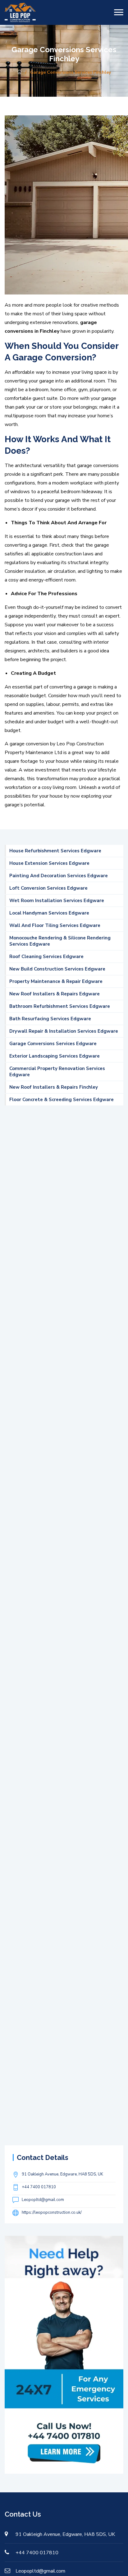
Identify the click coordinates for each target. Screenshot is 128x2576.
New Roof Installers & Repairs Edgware (55, 994)
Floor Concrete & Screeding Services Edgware (62, 1100)
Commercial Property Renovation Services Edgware (57, 1072)
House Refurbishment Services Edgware (55, 851)
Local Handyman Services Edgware (49, 913)
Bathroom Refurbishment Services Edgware (60, 1006)
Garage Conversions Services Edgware (53, 1044)
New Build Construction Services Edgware (57, 969)
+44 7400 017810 (39, 2187)
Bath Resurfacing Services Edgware (50, 1019)
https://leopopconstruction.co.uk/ (52, 2212)
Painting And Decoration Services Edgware (59, 876)
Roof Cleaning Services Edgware (46, 957)
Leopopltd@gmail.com (43, 2200)
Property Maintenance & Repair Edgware (56, 981)
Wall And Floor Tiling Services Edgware (55, 925)
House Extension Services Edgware (49, 863)
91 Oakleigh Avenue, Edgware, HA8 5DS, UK (62, 2174)
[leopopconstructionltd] (20, 12)
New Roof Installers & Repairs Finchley (54, 1087)
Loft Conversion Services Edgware (48, 888)
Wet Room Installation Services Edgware (57, 901)
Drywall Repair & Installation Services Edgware (64, 1031)
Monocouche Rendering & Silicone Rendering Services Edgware (60, 941)
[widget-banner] (64, 2354)
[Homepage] (19, 72)
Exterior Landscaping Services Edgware (55, 1056)
